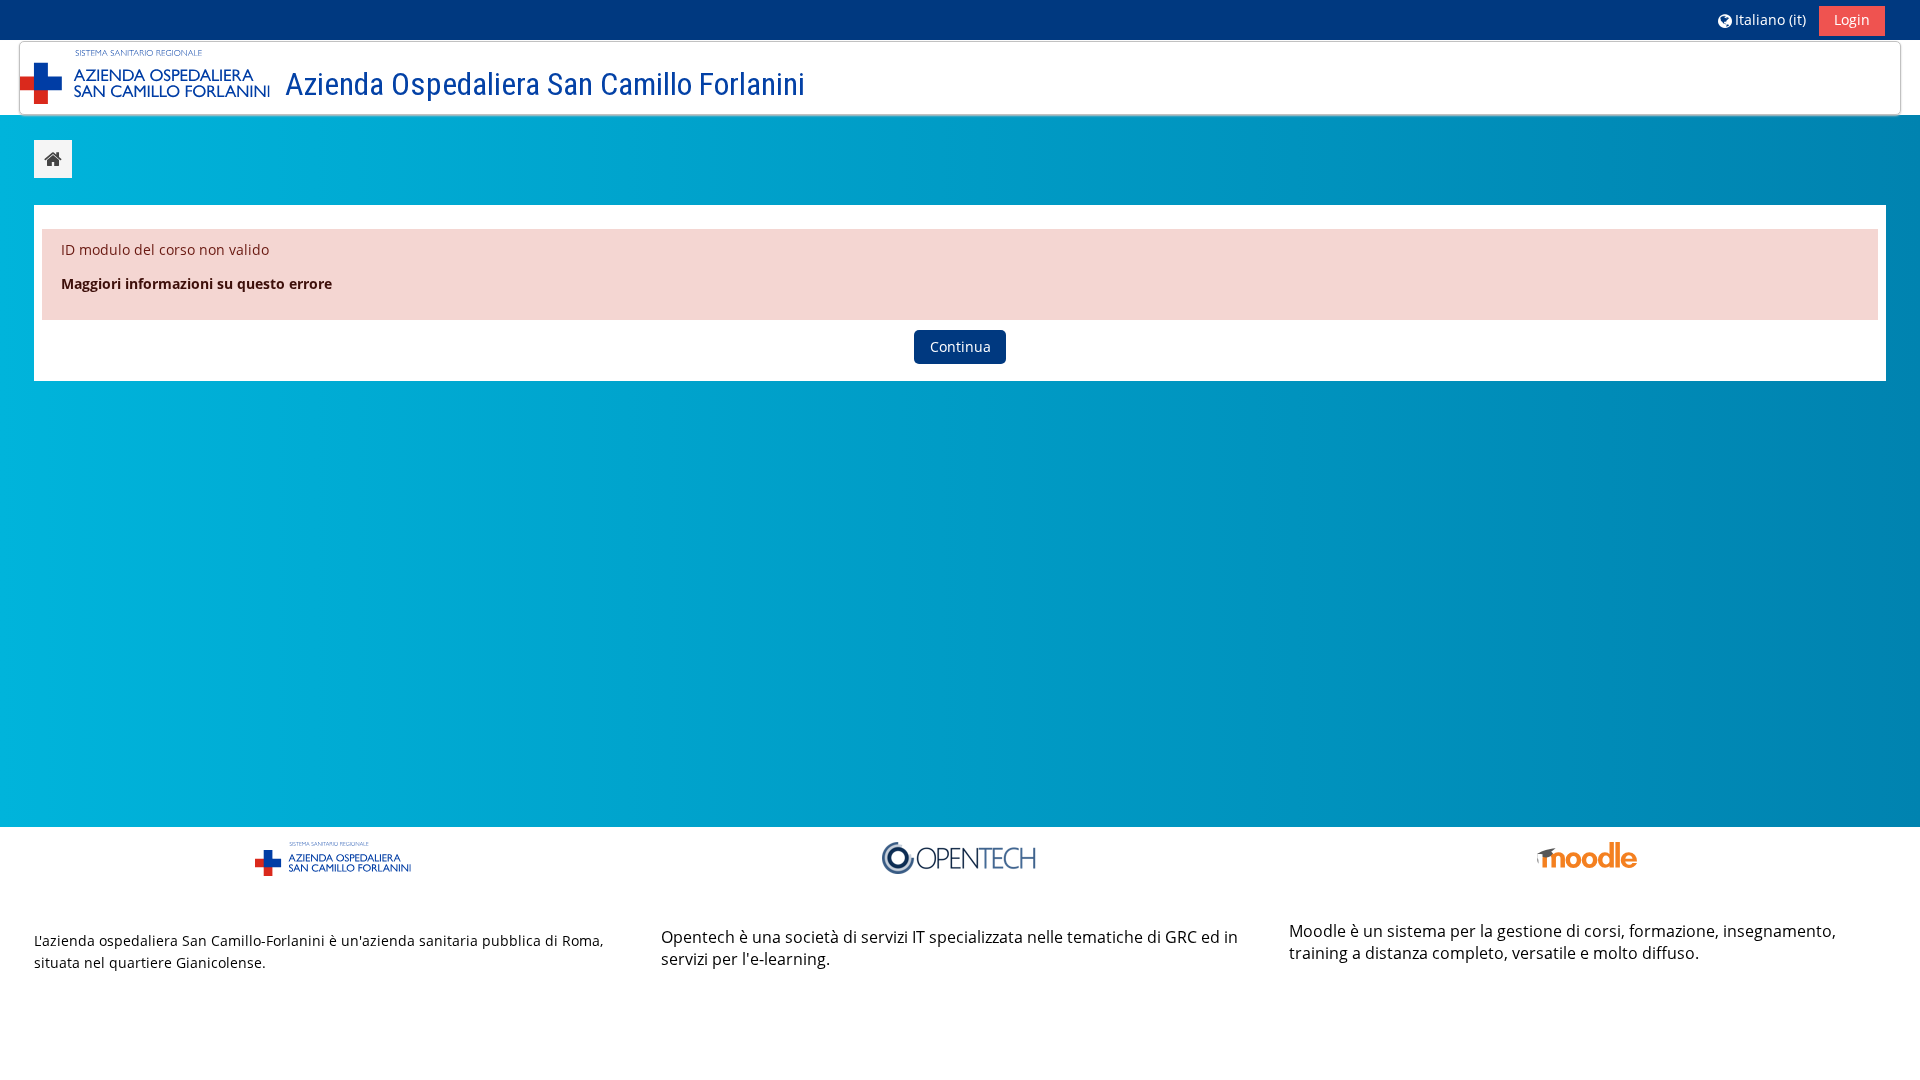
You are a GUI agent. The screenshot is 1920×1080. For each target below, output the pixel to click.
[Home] (145, 76)
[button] (1761, 19)
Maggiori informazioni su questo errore (196, 283)
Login (1852, 19)
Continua (960, 346)
